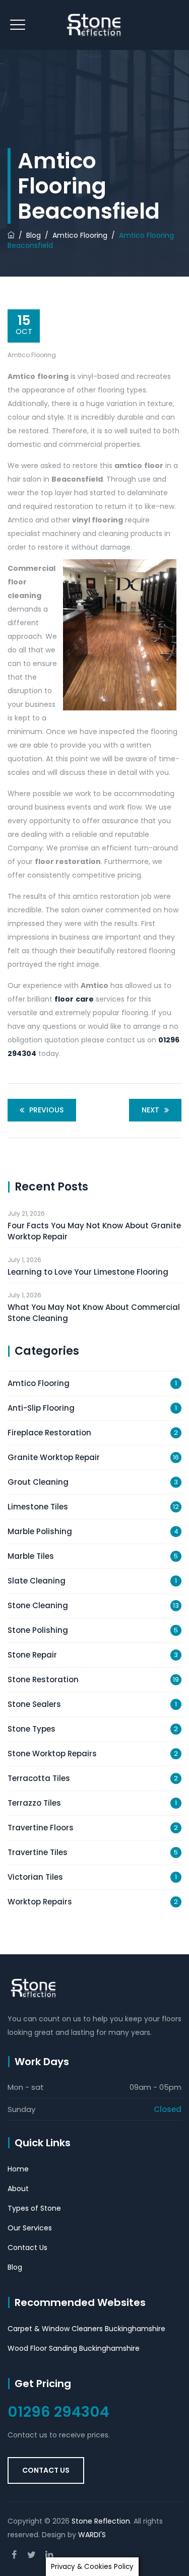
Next (150, 1110)
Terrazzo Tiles (34, 1803)
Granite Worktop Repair (54, 1457)
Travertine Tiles (38, 1852)
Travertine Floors (41, 1828)
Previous (46, 1110)
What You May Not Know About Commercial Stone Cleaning (94, 1313)
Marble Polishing (40, 1531)
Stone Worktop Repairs (52, 1754)
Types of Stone (34, 2208)
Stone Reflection (101, 2521)
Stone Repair (32, 1655)
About (18, 2189)
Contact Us (27, 2248)
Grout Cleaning (38, 1482)
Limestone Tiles (38, 1507)
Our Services (30, 2228)
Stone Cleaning (38, 1605)
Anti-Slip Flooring (41, 1408)
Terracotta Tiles (39, 1778)
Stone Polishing (38, 1630)
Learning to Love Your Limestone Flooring (88, 1272)
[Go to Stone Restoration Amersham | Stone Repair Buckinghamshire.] (11, 235)
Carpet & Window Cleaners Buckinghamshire (86, 2329)
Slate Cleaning (37, 1581)
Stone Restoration (43, 1679)
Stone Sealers (34, 1704)
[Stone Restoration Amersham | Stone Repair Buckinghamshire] (94, 25)
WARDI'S (92, 2535)
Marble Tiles (31, 1556)
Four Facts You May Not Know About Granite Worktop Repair (94, 1231)
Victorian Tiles (35, 1877)
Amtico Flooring (32, 355)
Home (18, 2169)
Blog (15, 2267)
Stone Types (31, 1729)
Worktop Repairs (40, 1902)
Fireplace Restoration (49, 1433)
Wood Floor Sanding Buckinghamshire (74, 2348)
